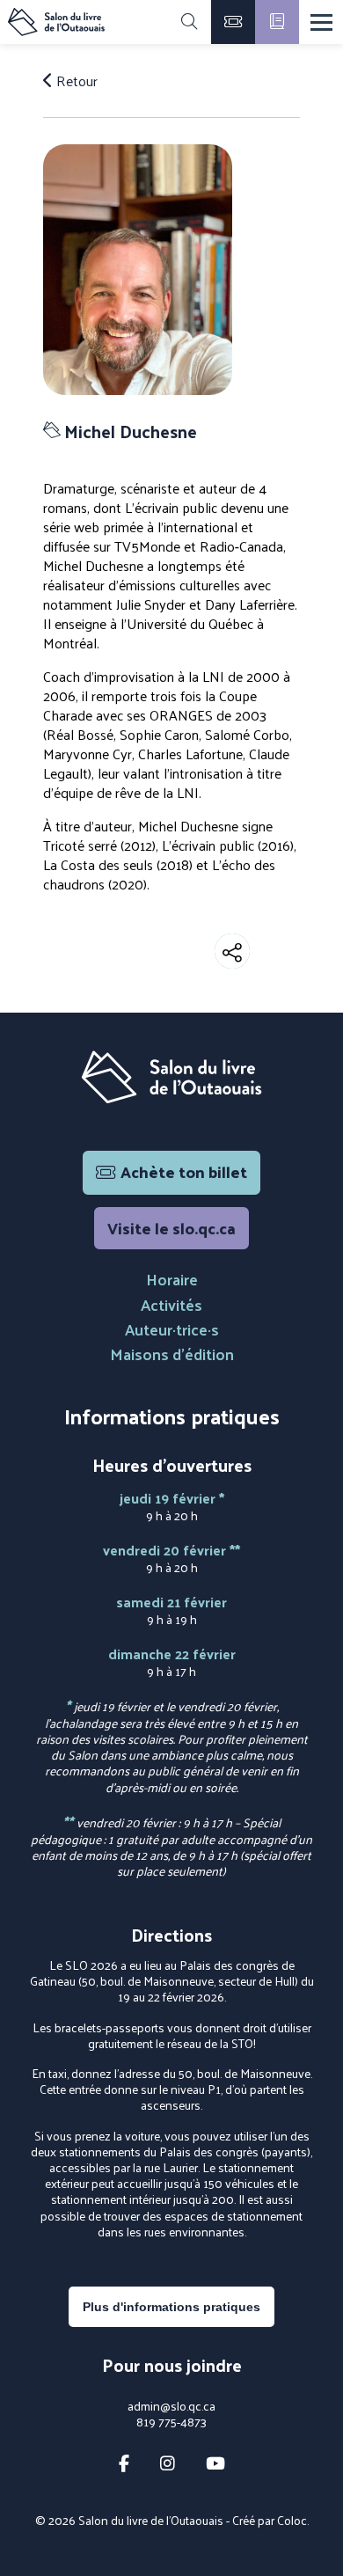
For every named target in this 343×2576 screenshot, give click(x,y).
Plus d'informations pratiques (171, 2307)
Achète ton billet (184, 1171)
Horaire (172, 1279)
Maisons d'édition (172, 1354)
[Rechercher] (189, 22)
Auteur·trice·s (172, 1329)
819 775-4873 (171, 2422)
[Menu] (321, 22)
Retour (75, 81)
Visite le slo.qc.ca (171, 1228)
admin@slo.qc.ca (171, 2406)
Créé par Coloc (270, 2520)
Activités (171, 1304)
